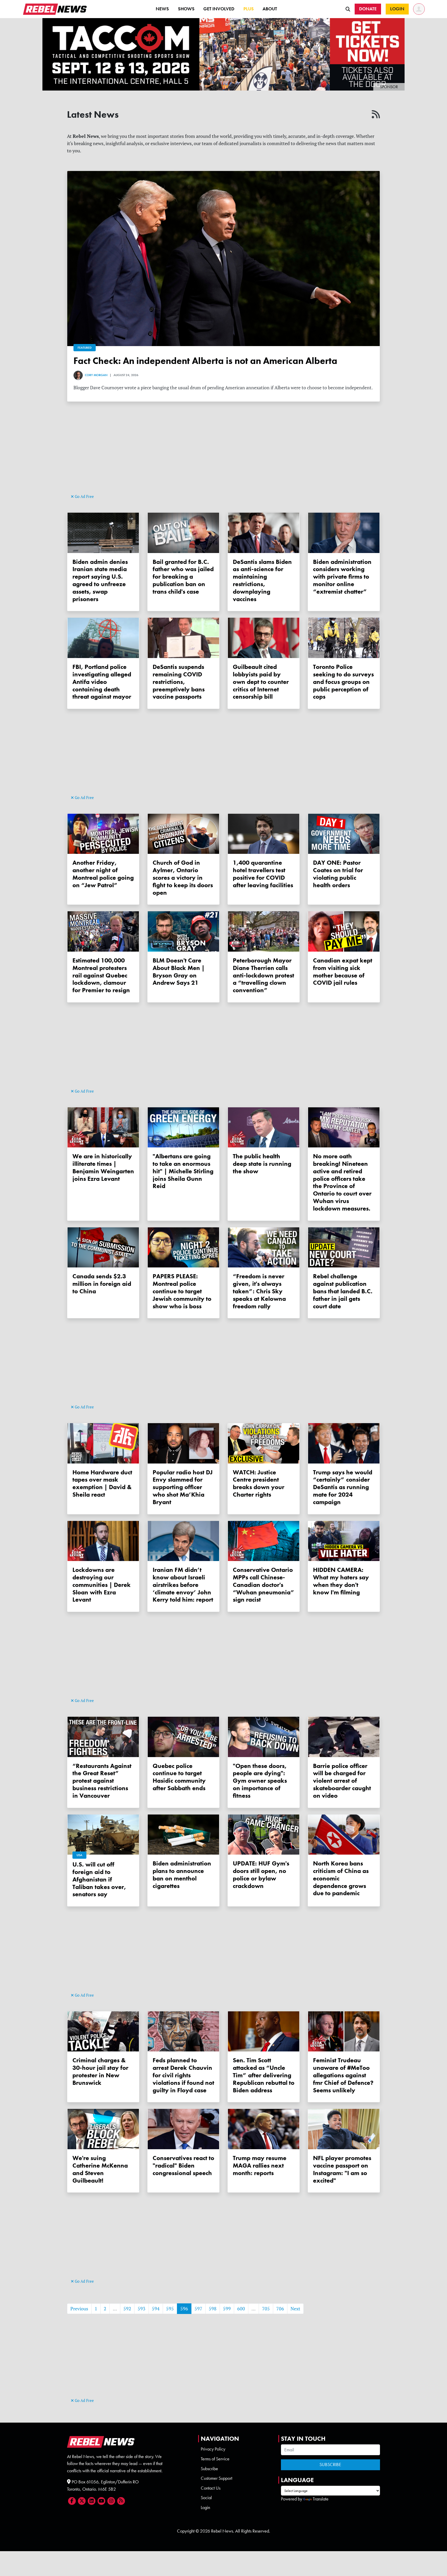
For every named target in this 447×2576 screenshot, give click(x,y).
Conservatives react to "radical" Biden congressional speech (183, 2165)
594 (156, 2309)
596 (184, 2309)
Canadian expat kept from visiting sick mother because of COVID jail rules (343, 971)
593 (141, 2309)
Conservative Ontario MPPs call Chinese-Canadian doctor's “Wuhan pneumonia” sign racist (264, 1585)
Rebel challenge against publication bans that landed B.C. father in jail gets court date (343, 1291)
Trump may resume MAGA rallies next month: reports (260, 2165)
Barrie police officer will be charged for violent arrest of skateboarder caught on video (342, 1781)
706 (280, 2309)
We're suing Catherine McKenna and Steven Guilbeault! (100, 2169)
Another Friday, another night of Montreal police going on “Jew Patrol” (103, 874)
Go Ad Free (84, 496)
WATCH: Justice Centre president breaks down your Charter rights (259, 1483)
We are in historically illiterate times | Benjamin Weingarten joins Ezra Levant (103, 1167)
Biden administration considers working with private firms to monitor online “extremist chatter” (342, 577)
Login (205, 2507)
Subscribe (209, 2469)
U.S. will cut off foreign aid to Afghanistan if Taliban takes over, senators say (99, 1879)
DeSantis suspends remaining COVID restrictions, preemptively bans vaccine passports (179, 682)
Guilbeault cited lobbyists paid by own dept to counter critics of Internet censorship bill (261, 682)
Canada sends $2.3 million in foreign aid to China (102, 1284)
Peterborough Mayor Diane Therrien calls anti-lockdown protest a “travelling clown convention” (263, 975)
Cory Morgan (96, 375)
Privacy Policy (213, 2449)
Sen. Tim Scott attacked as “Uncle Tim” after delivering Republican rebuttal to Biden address (264, 2075)
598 (213, 2309)
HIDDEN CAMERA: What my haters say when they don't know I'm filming (341, 1581)
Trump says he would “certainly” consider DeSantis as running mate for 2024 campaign (343, 1487)
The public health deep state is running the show (262, 1164)
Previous (79, 2309)
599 (227, 2309)
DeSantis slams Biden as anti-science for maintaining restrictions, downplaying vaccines (262, 580)
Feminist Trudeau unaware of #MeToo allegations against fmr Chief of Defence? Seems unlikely (343, 2075)
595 (170, 2309)
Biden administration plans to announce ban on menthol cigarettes (182, 1874)
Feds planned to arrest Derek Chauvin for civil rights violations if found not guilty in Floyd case (183, 2075)
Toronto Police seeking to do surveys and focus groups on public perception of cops (343, 682)
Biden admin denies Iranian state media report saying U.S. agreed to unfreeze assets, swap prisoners (100, 580)
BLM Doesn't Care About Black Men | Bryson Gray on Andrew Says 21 (179, 971)
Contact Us (211, 2488)
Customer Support (217, 2478)
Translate (321, 2499)
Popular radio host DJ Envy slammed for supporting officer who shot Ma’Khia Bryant (183, 1487)
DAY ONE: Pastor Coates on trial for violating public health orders (338, 874)
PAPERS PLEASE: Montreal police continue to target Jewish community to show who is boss (182, 1291)
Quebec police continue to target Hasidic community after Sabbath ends (179, 1777)
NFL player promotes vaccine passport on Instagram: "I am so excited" (342, 2169)
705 (266, 2309)
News (162, 9)
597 (198, 2309)
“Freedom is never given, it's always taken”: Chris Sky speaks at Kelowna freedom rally (259, 1291)
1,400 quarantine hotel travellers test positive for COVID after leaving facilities (263, 874)
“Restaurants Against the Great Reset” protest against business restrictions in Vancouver (102, 1781)
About (270, 9)
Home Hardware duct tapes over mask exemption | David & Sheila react (102, 1483)
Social (206, 2498)
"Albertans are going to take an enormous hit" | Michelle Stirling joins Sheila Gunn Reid (183, 1171)
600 (241, 2309)
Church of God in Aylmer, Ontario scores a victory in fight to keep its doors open (183, 877)
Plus (249, 9)
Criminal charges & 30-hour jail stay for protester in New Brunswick (100, 2071)
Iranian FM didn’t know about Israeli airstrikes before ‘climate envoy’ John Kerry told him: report (183, 1585)
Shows (186, 9)
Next (295, 2309)
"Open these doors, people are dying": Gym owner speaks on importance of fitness (260, 1781)
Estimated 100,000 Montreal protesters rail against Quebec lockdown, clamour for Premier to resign (101, 975)
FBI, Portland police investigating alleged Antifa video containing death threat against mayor (102, 682)
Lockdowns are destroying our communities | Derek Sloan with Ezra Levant (102, 1585)
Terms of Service (215, 2459)
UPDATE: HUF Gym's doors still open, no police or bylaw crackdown (261, 1874)
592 (127, 2309)
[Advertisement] (224, 457)
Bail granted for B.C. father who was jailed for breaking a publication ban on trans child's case (183, 577)
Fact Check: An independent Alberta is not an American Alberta (205, 361)
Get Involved (219, 9)
